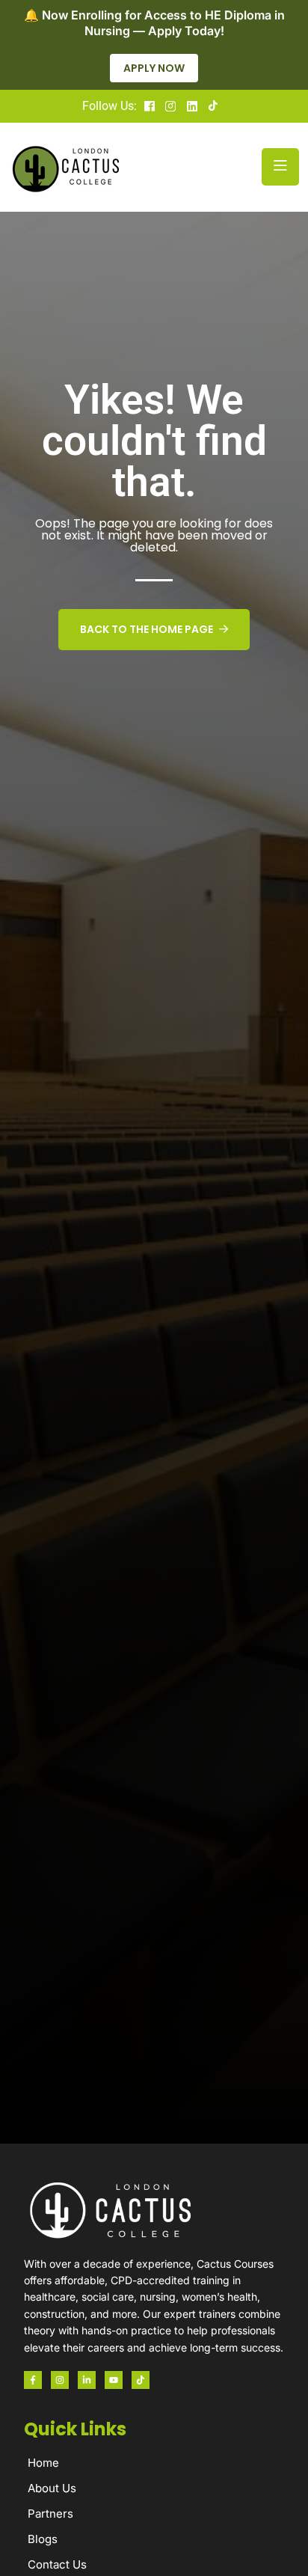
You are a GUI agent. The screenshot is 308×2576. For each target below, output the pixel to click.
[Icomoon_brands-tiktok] (141, 2380)
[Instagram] (60, 2380)
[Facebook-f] (33, 2380)
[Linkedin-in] (87, 2380)
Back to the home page (147, 629)
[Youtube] (114, 2380)
